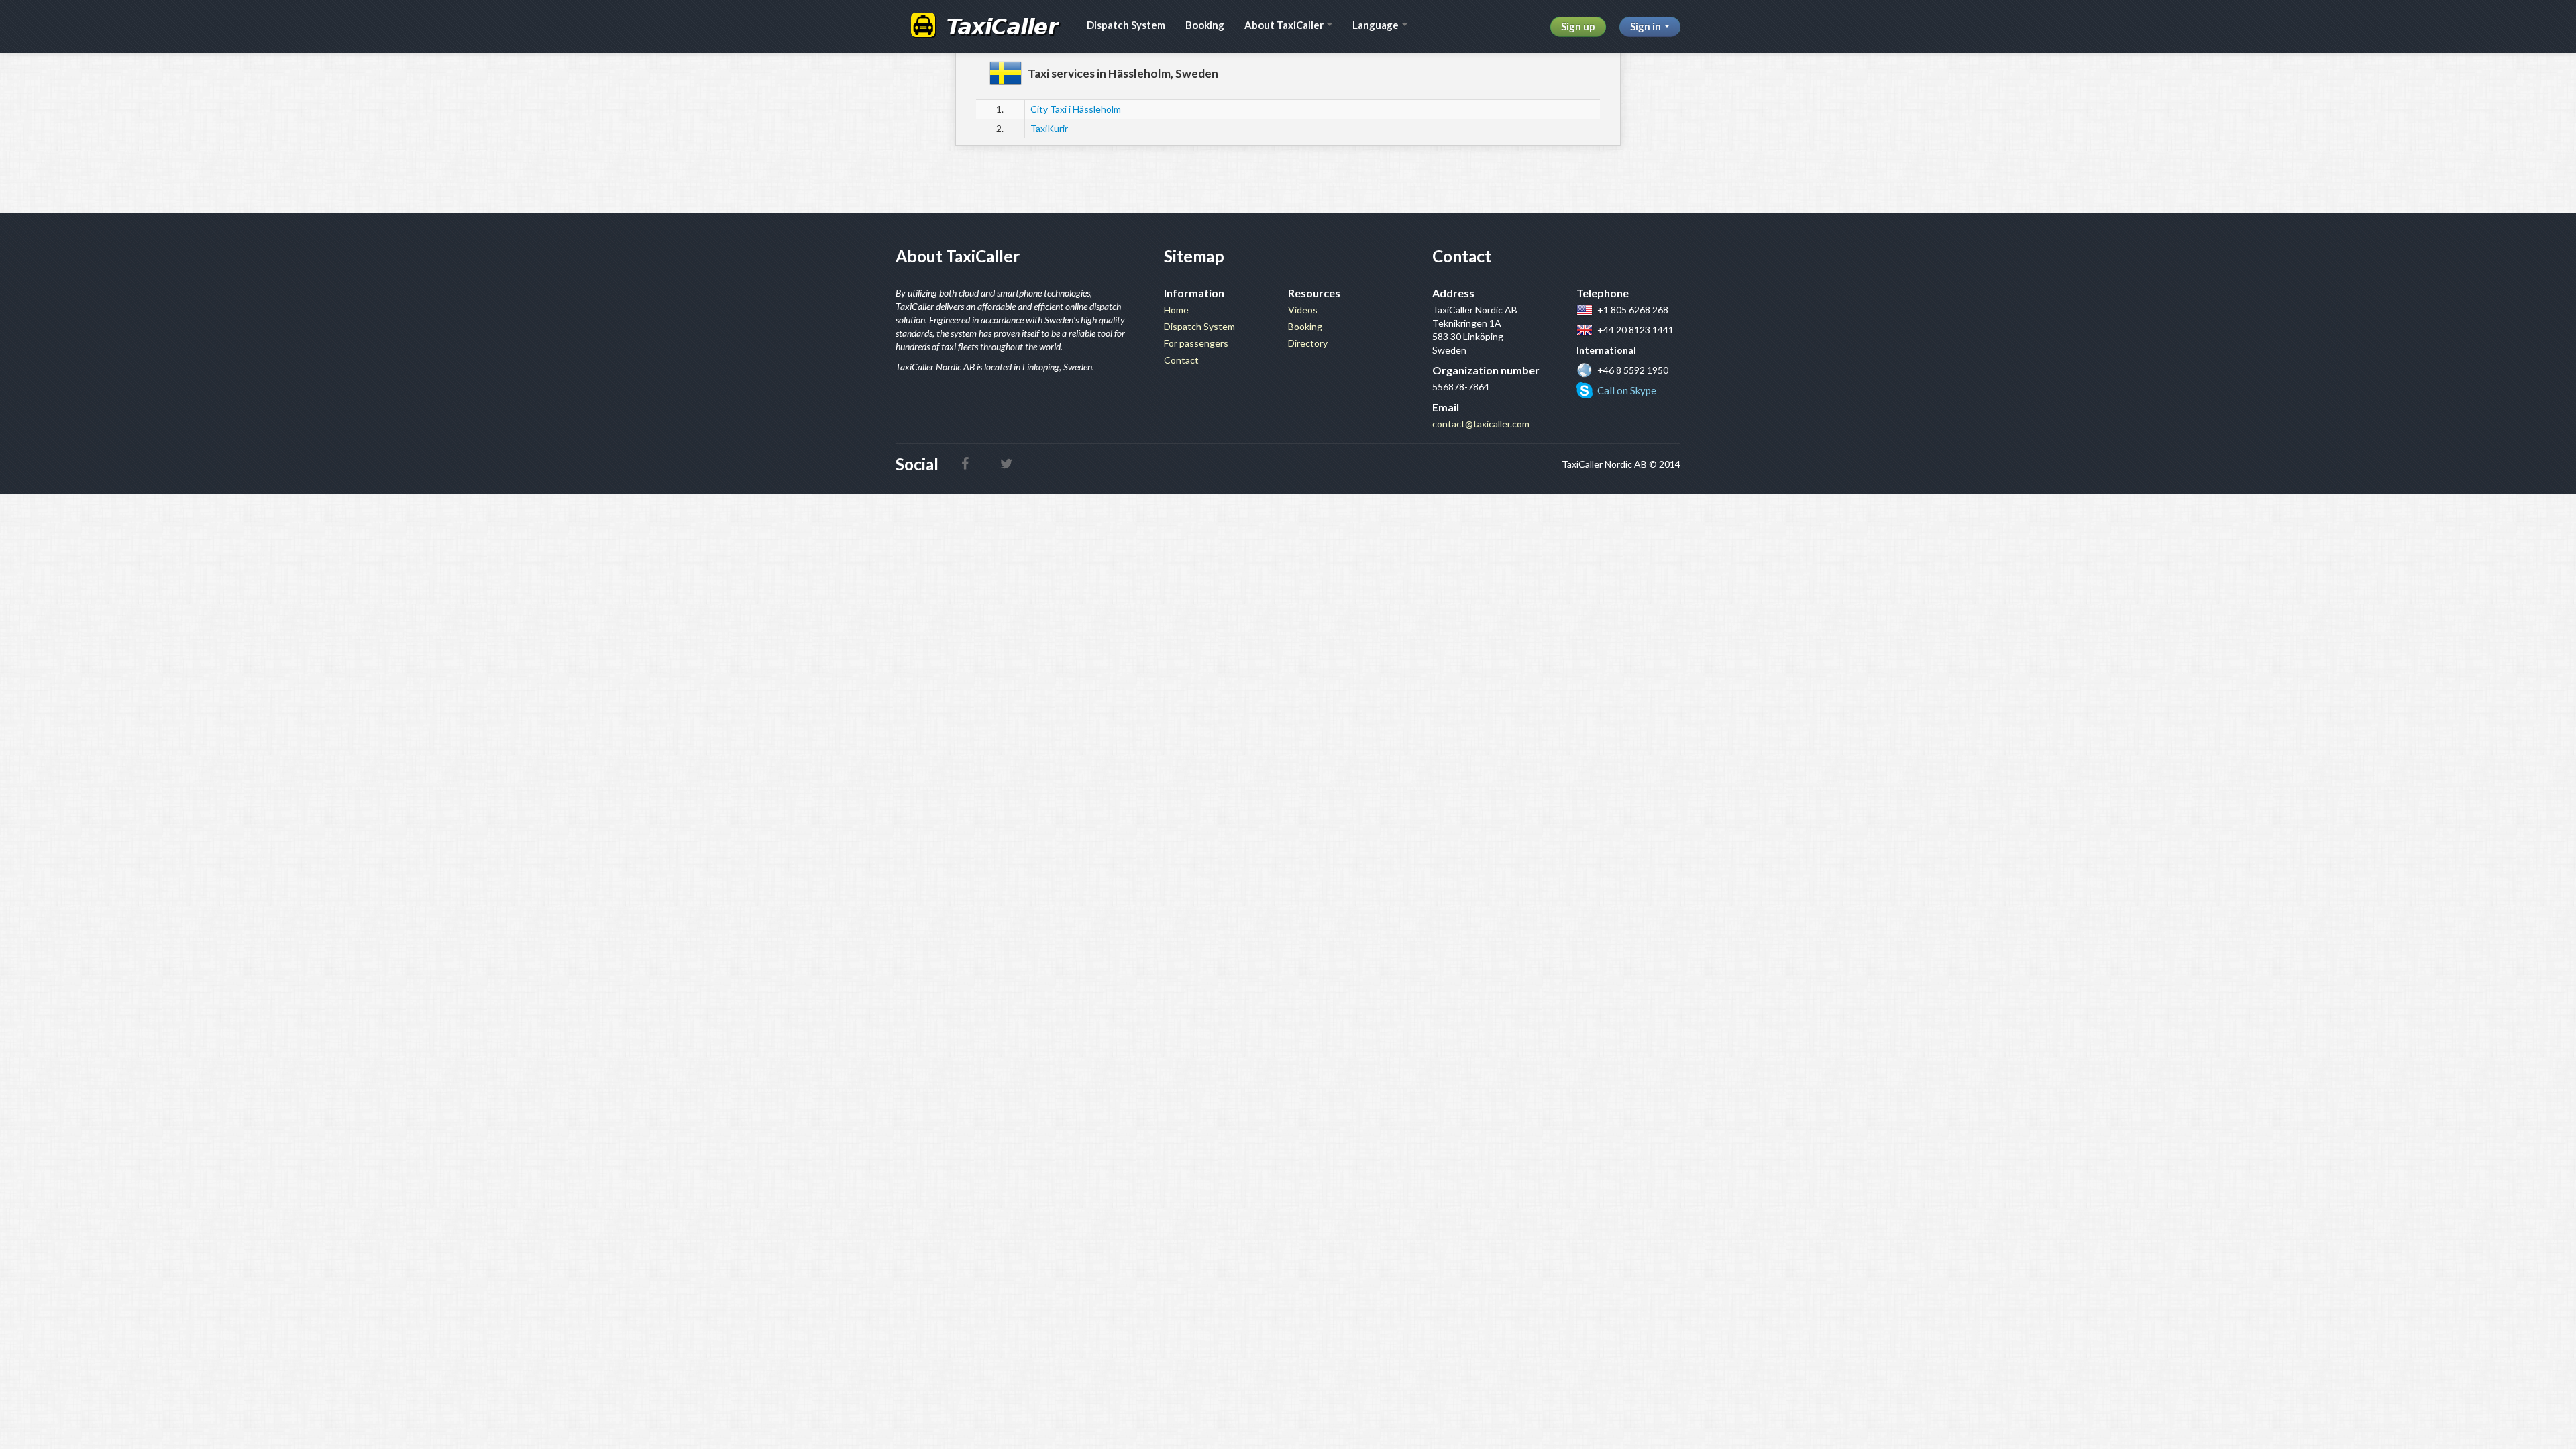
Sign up (1578, 26)
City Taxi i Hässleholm (1076, 109)
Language (1377, 25)
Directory (1308, 343)
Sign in (1647, 26)
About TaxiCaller (1285, 25)
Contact (1181, 360)
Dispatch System (1126, 25)
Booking (1205, 25)
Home (1176, 310)
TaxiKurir (1049, 128)
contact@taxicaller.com (1481, 424)
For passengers (1196, 343)
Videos (1303, 310)
